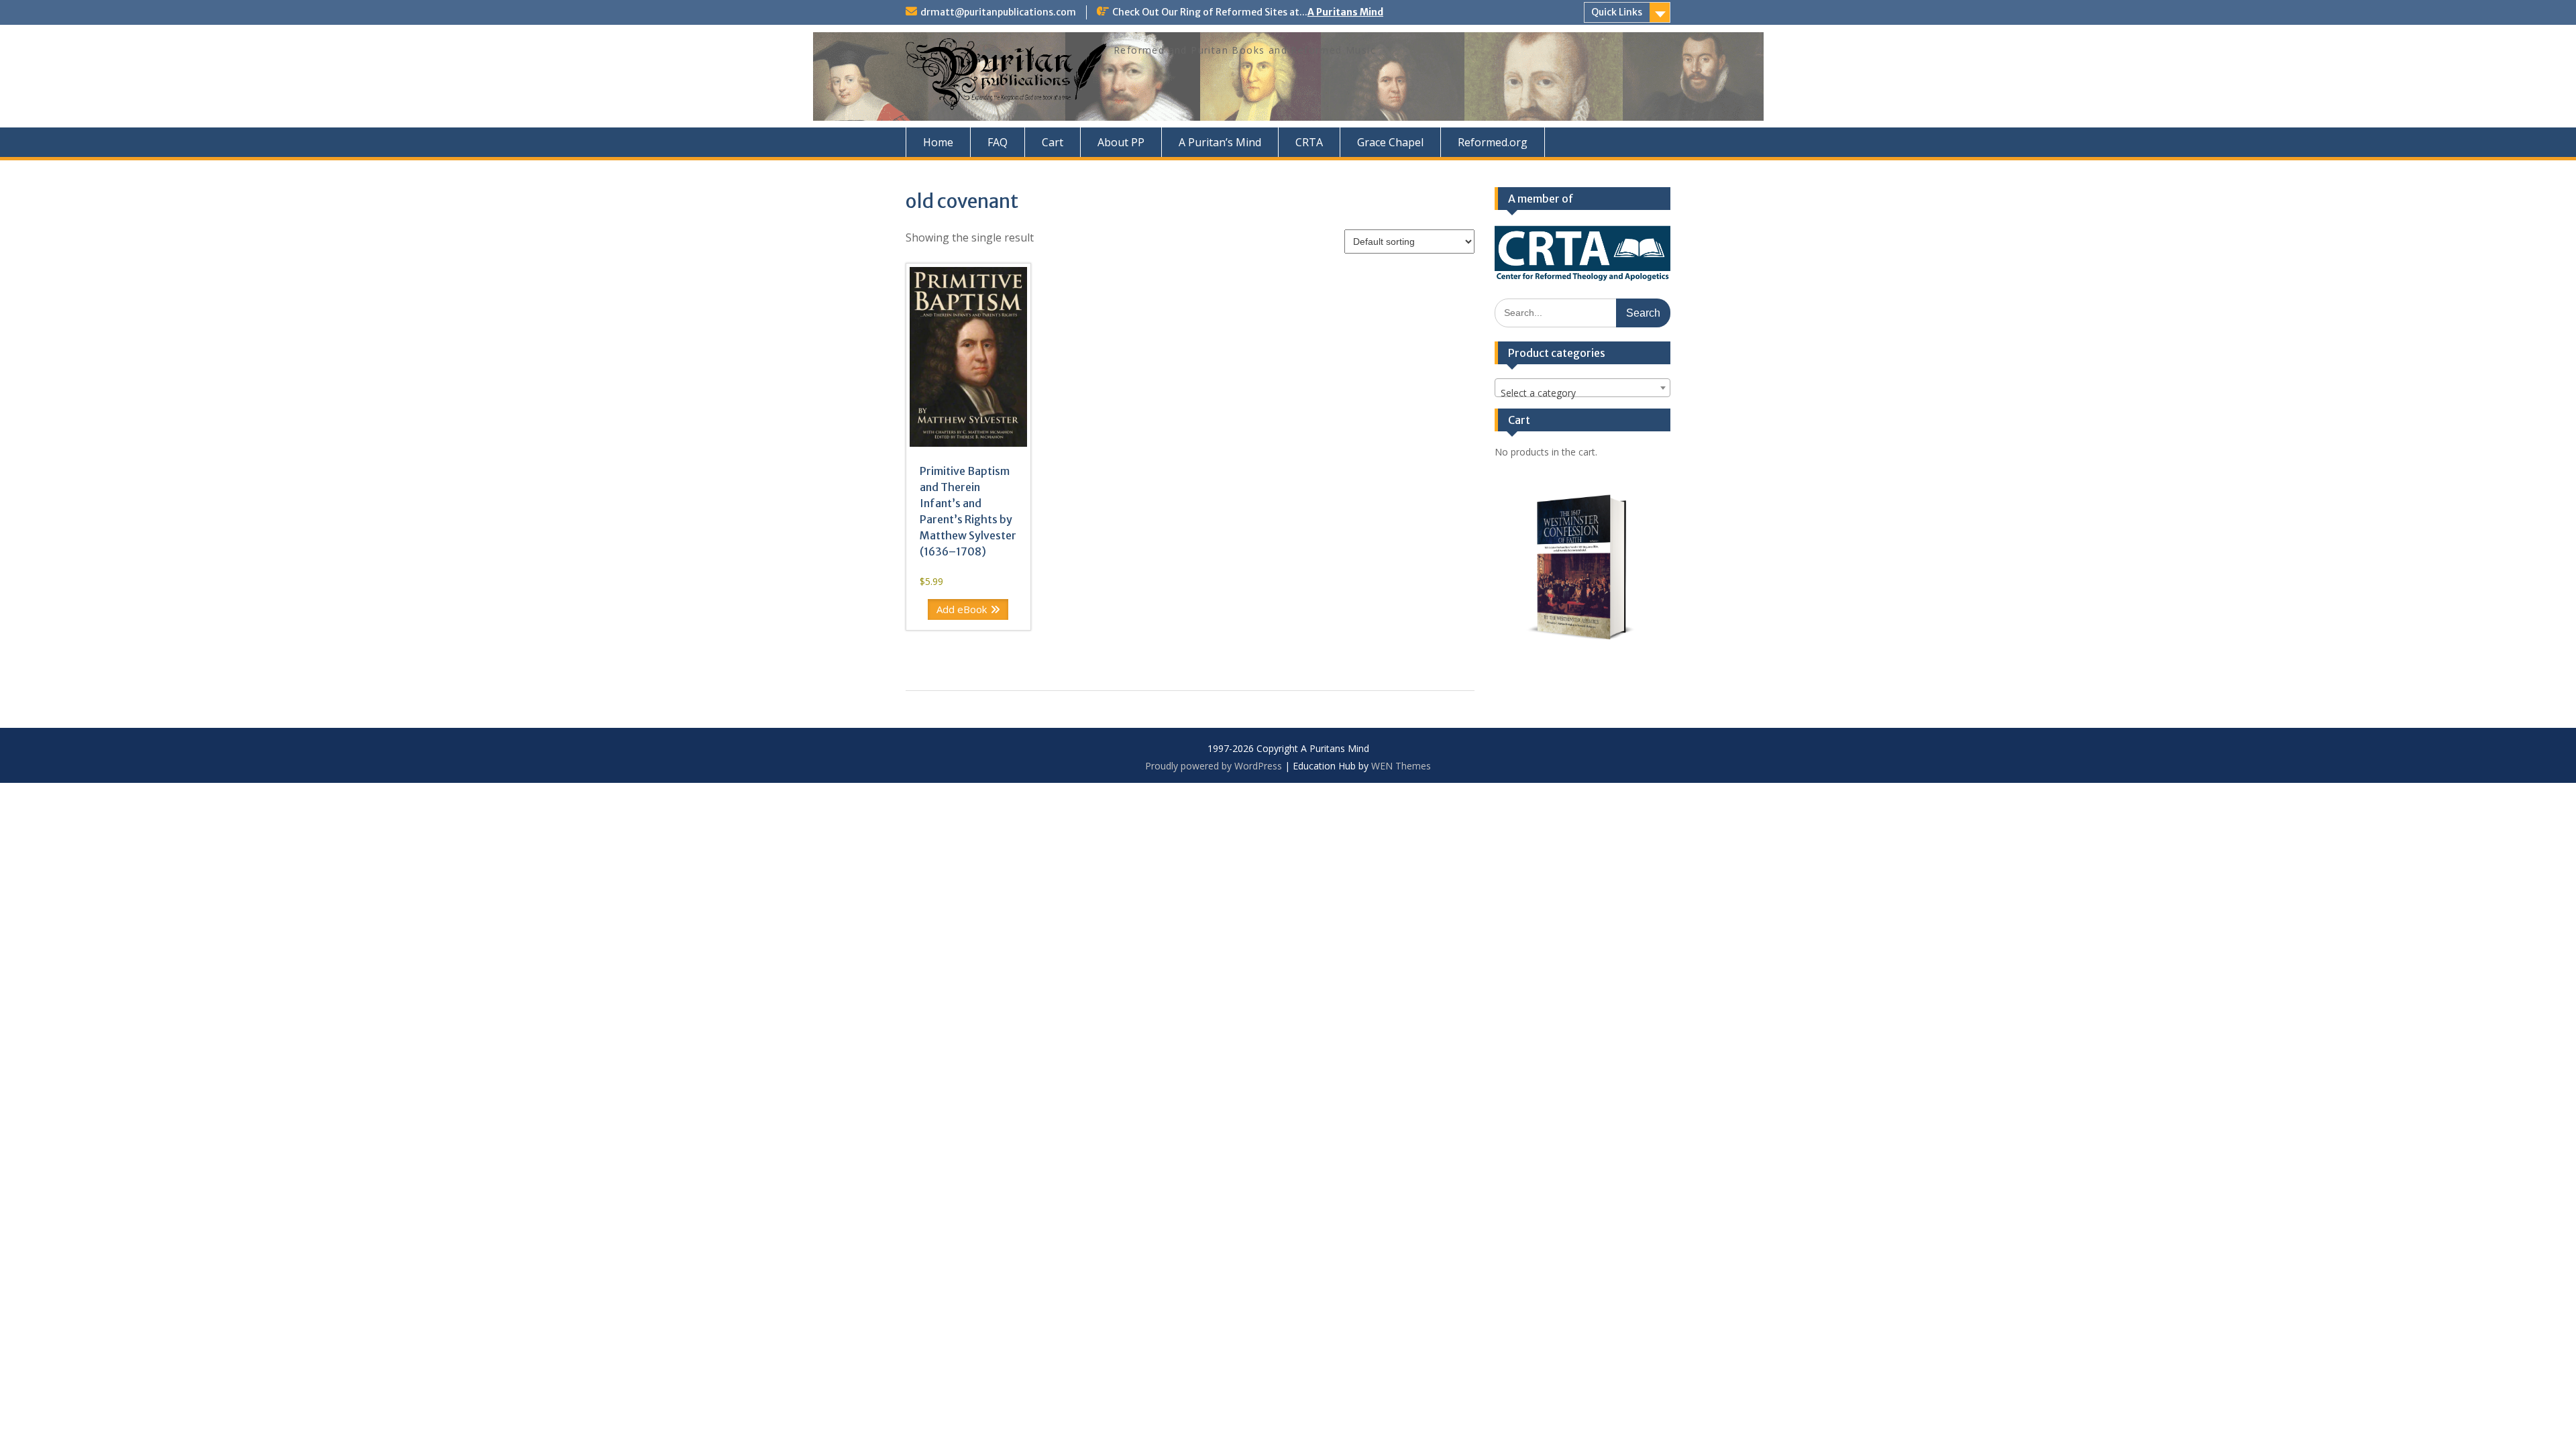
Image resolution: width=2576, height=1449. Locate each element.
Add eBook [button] (962, 609)
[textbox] (1583, 393)
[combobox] (1583, 388)
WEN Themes (1401, 766)
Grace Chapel (1390, 142)
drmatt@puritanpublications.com (998, 12)
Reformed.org (1493, 142)
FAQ (998, 142)
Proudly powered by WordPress (1214, 766)
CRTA (1309, 142)
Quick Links (1617, 12)
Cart (1053, 142)
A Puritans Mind (1345, 12)
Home (938, 142)
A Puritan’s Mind (1220, 142)
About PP (1121, 142)
